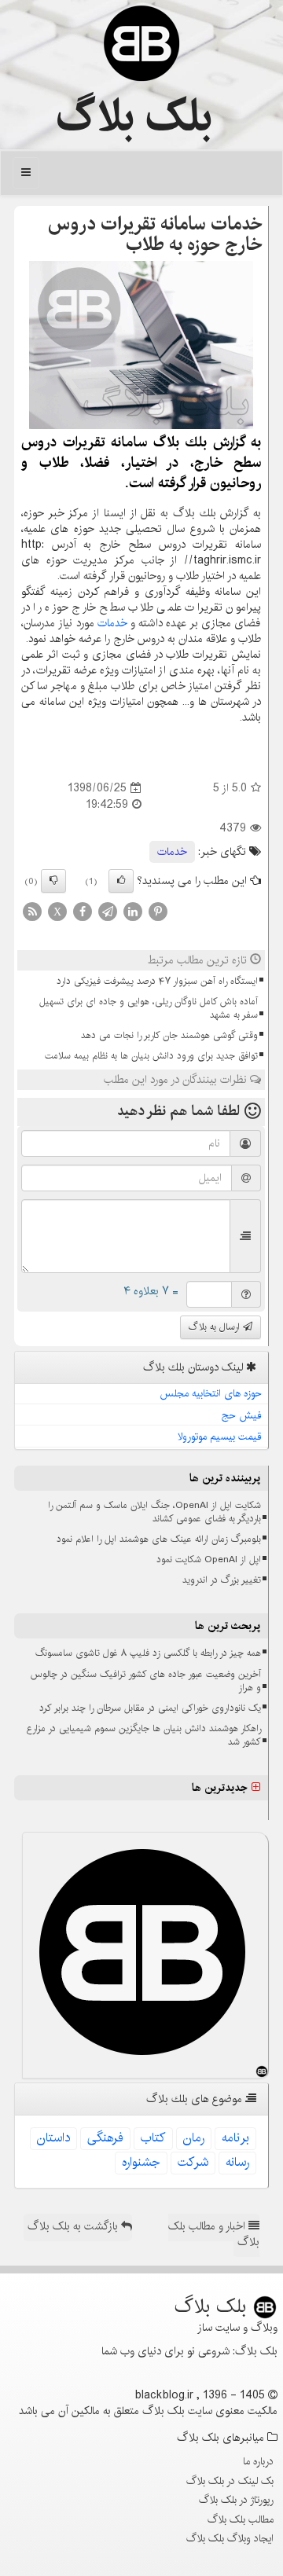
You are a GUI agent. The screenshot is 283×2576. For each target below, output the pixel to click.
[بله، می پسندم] (121, 881)
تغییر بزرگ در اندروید (222, 1580)
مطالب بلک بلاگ (241, 2519)
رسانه (237, 2162)
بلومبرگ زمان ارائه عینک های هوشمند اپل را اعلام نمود (159, 1539)
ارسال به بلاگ (216, 1327)
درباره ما (258, 2461)
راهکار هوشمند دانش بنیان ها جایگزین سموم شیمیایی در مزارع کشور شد (144, 1735)
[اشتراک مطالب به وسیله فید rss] (32, 911)
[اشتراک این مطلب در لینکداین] (133, 911)
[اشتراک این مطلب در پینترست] (158, 911)
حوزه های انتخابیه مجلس (211, 1393)
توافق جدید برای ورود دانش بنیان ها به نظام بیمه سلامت (151, 1056)
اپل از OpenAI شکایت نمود (209, 1560)
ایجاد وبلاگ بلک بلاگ (230, 2538)
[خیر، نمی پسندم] (53, 881)
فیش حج (242, 1415)
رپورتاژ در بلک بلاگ (236, 2500)
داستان (53, 2138)
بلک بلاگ (134, 117)
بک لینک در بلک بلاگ (230, 2481)
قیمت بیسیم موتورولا (220, 1437)
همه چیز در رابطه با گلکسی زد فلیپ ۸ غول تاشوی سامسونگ (148, 1653)
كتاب (153, 2138)
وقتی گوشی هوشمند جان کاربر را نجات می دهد (169, 1035)
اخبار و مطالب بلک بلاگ (214, 2234)
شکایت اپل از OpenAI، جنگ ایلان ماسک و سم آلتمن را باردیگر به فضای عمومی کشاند (154, 1512)
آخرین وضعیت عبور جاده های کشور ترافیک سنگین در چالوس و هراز (146, 1681)
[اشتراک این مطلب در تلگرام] (108, 911)
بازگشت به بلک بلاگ (74, 2226)
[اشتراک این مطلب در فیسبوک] (83, 911)
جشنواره (141, 2162)
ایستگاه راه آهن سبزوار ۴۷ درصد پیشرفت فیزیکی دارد (157, 981)
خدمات (112, 623)
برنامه (235, 2138)
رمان (194, 2138)
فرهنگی (105, 2138)
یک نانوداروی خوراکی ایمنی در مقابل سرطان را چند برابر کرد (150, 1708)
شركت (193, 2162)
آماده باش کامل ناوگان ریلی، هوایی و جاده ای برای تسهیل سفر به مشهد (149, 1008)
